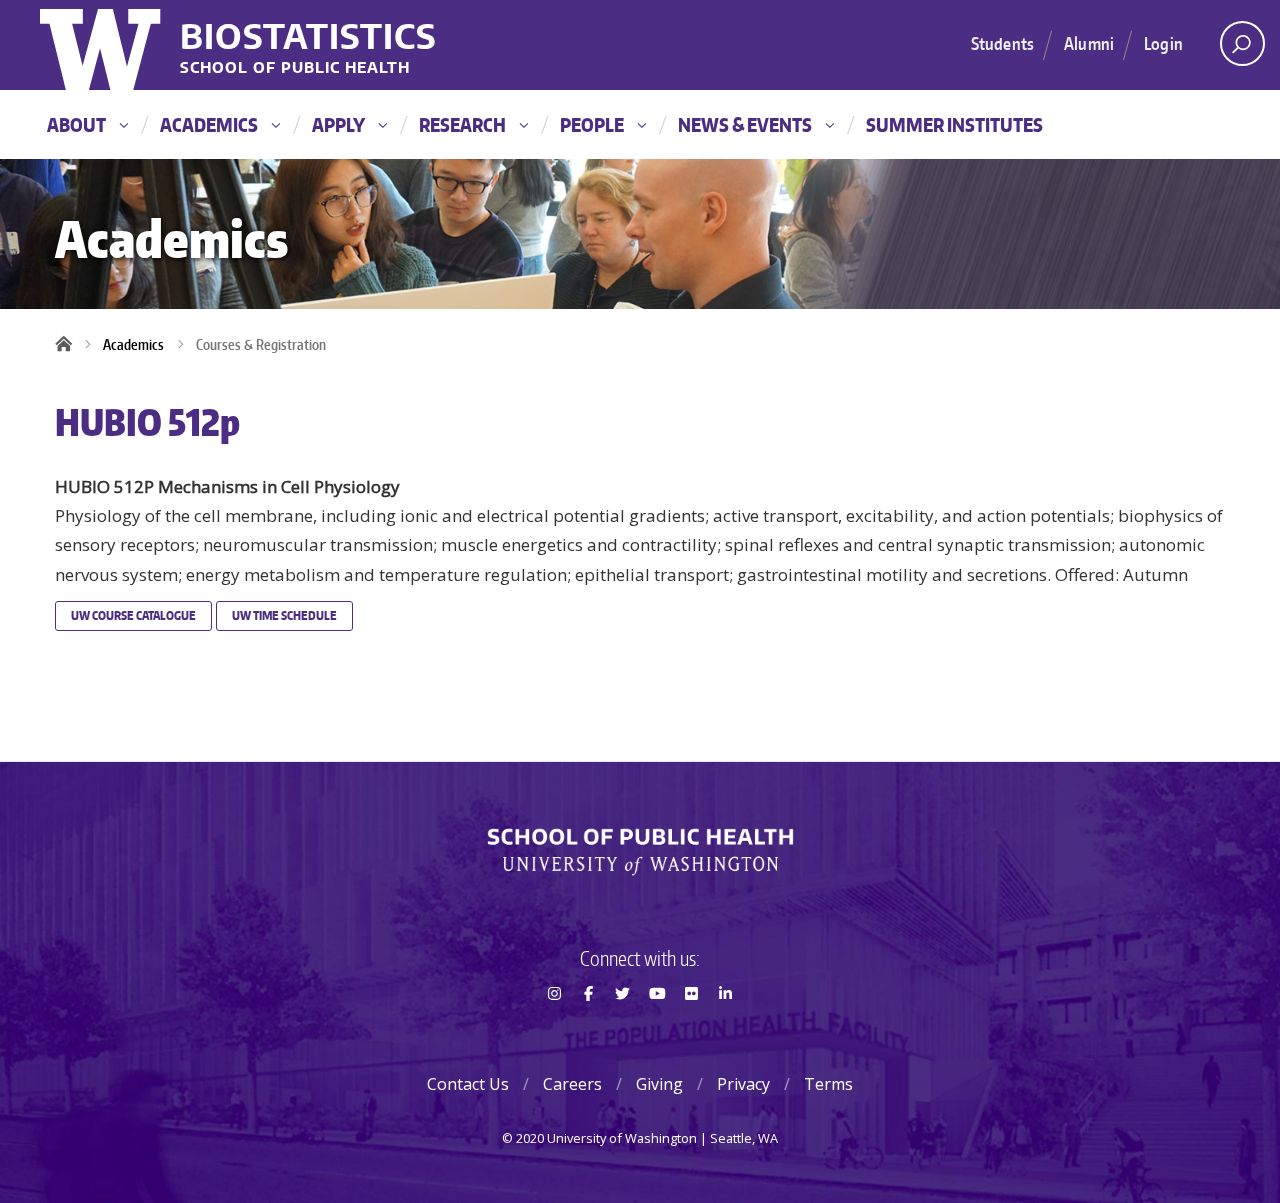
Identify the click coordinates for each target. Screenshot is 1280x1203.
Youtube (657, 1029)
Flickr (691, 1029)
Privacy (743, 1084)
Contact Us (468, 1084)
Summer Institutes (954, 124)
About (76, 124)
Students (1002, 43)
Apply (338, 124)
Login (1163, 43)
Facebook (588, 1029)
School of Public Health (295, 68)
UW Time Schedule (284, 615)
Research (462, 124)
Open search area (1242, 43)
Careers (572, 1084)
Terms (828, 1084)
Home (70, 345)
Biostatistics (308, 35)
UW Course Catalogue (133, 615)
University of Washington (102, 45)
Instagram (554, 1029)
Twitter (623, 1029)
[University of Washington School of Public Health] (640, 852)
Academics (209, 124)
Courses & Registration (261, 344)
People (592, 124)
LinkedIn (726, 1029)
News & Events (745, 124)
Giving (659, 1084)
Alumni (1089, 43)
